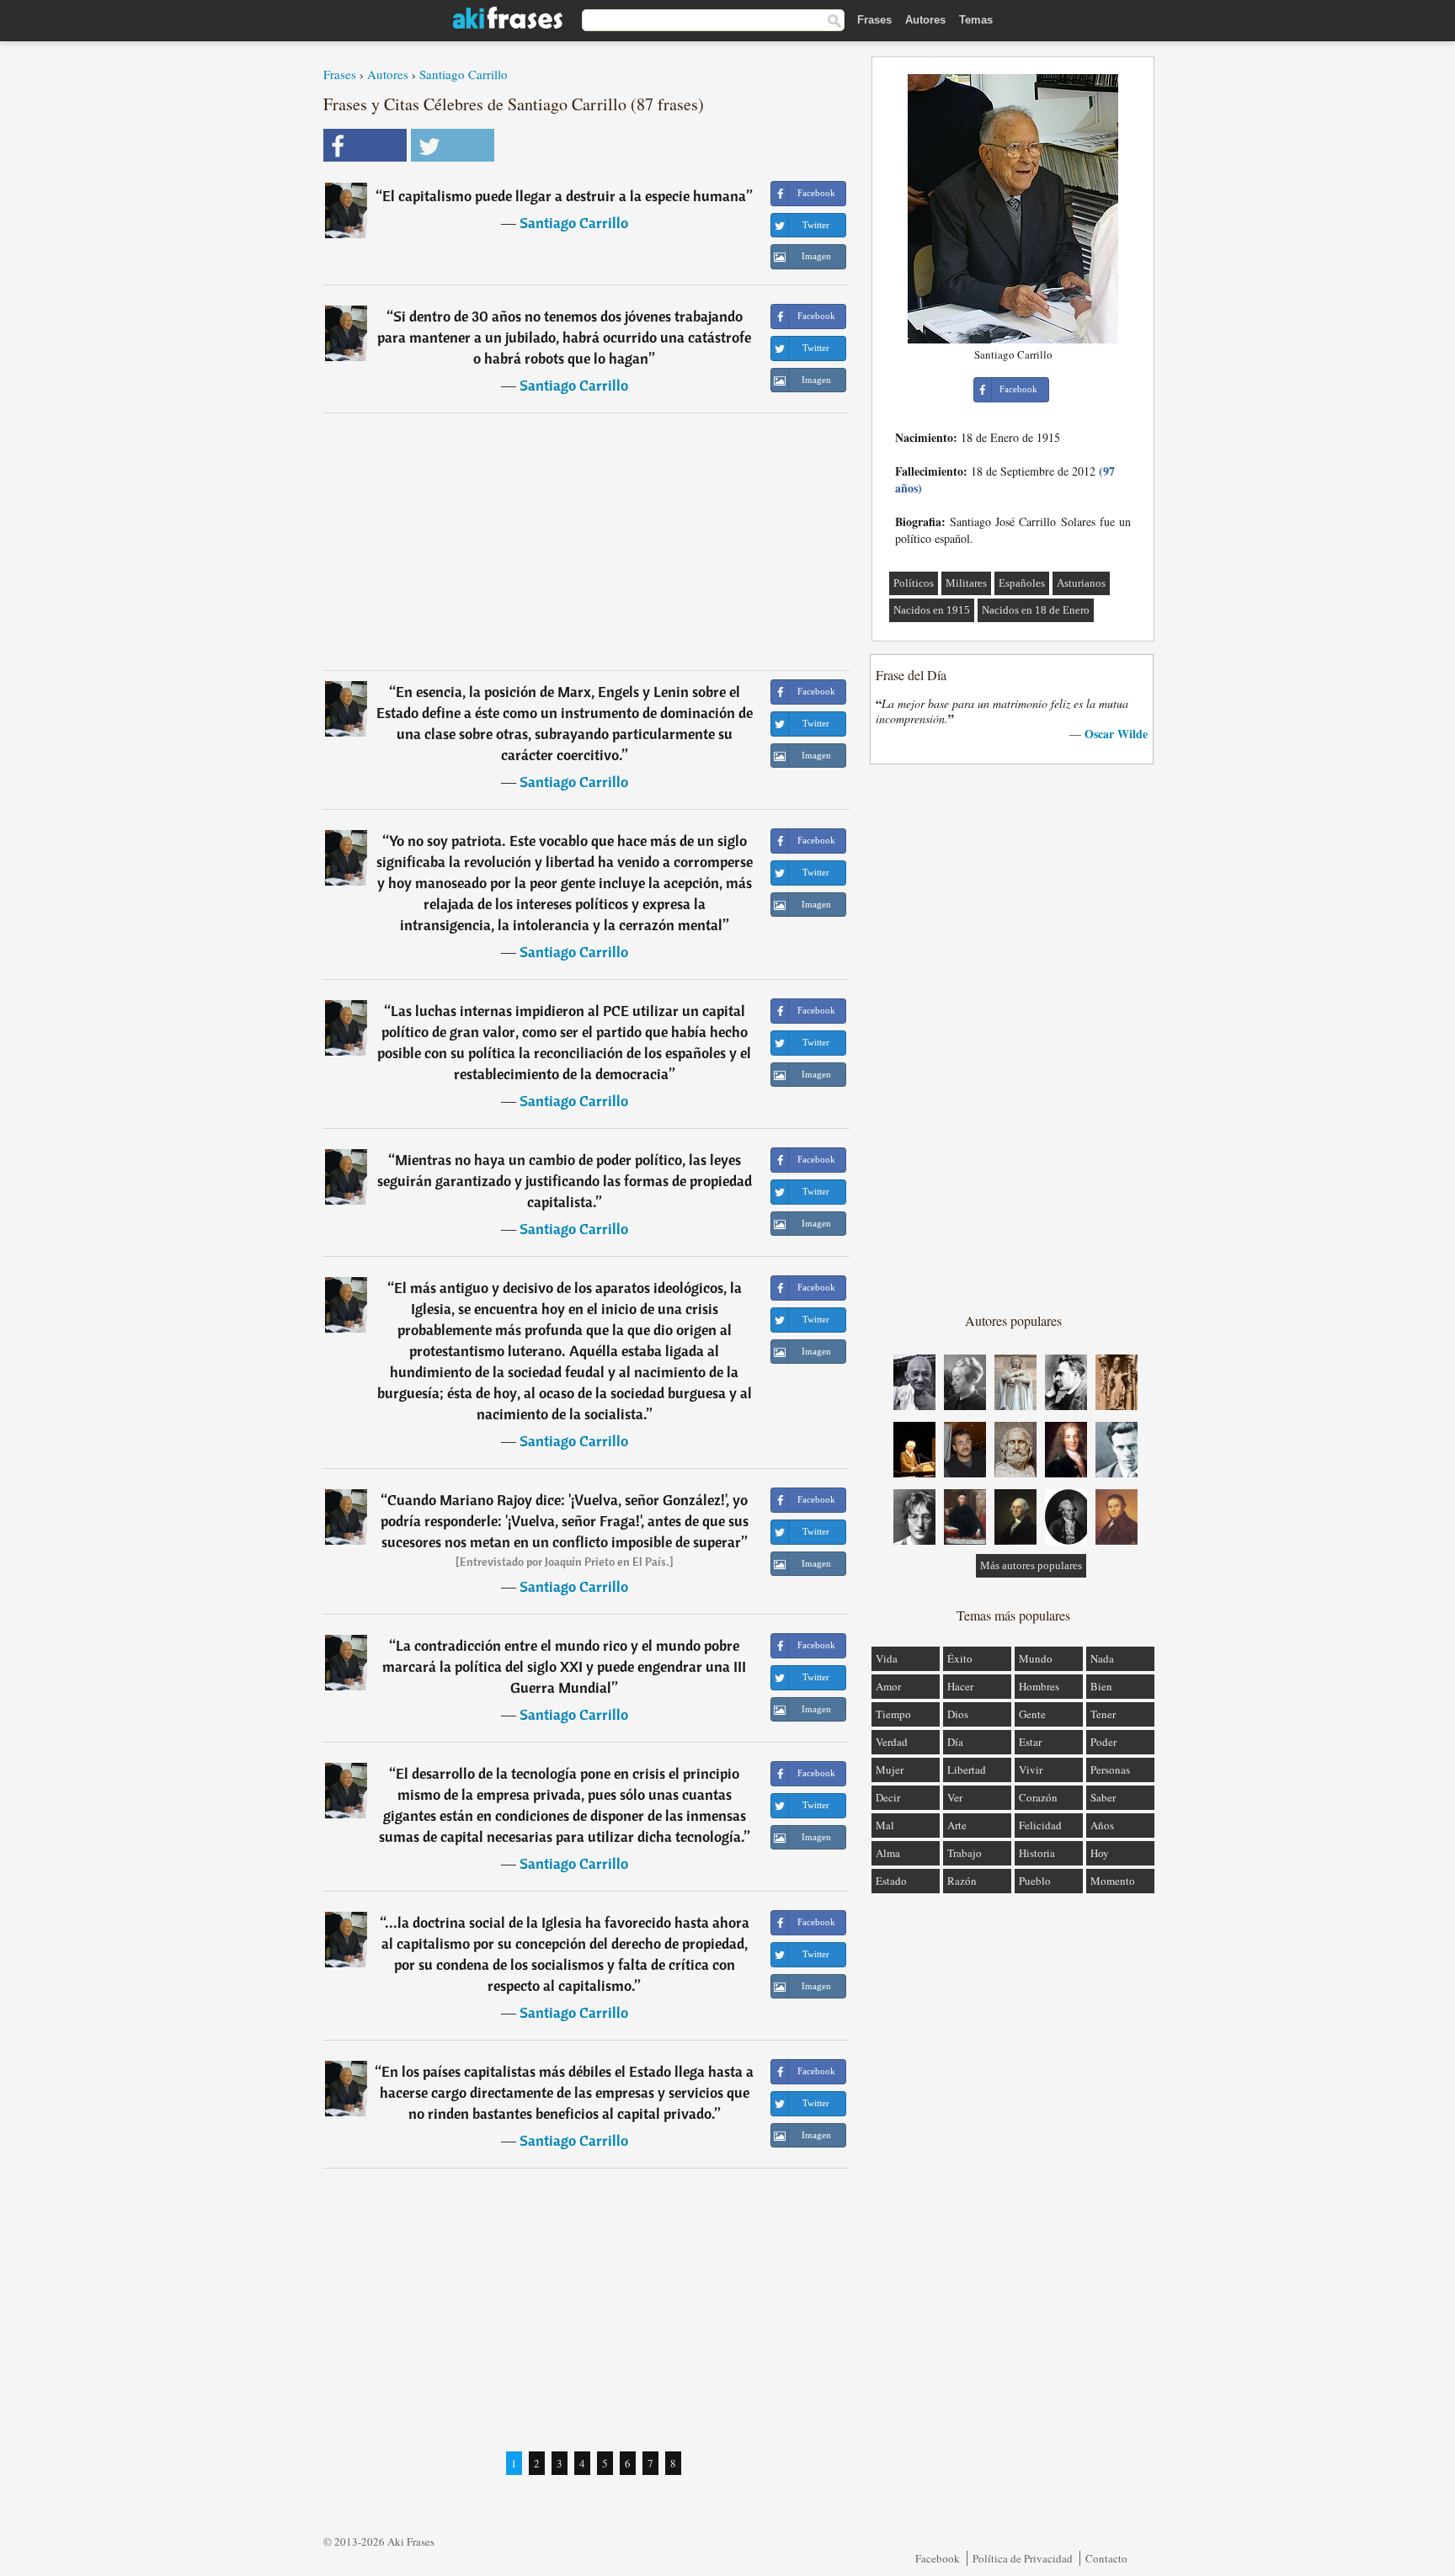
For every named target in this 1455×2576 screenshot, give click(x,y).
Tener (1103, 1714)
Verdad (892, 1742)
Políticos (914, 583)
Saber (1103, 1797)
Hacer (960, 1686)
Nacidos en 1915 (932, 610)
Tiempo (893, 1714)
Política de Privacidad (1023, 2558)
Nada (1102, 1658)
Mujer (890, 1770)
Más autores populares (1031, 1565)
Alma (888, 1853)
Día (955, 1742)
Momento (1113, 1881)
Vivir (1031, 1770)
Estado (891, 1881)
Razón (962, 1881)
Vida (887, 1658)
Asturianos (1081, 583)
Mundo (1036, 1658)
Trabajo (965, 1853)
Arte (957, 1825)
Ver (955, 1797)
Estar (1030, 1742)
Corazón (1038, 1797)
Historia (1037, 1853)
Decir (888, 1797)
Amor (888, 1686)
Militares (966, 583)
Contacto (1106, 2558)
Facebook (938, 2558)
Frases (874, 20)
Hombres (1039, 1686)
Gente (1032, 1714)
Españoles (1022, 583)
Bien (1101, 1686)
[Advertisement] (587, 541)
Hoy (1100, 1853)
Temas (976, 20)
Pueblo (1035, 1881)
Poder (1103, 1742)
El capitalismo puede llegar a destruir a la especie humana (564, 196)
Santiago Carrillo (464, 74)
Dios (958, 1714)
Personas (1110, 1770)
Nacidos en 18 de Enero (1036, 610)
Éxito (960, 1658)
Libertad (967, 1770)
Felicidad (1040, 1825)
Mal (885, 1825)
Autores (925, 20)
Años (1102, 1825)
